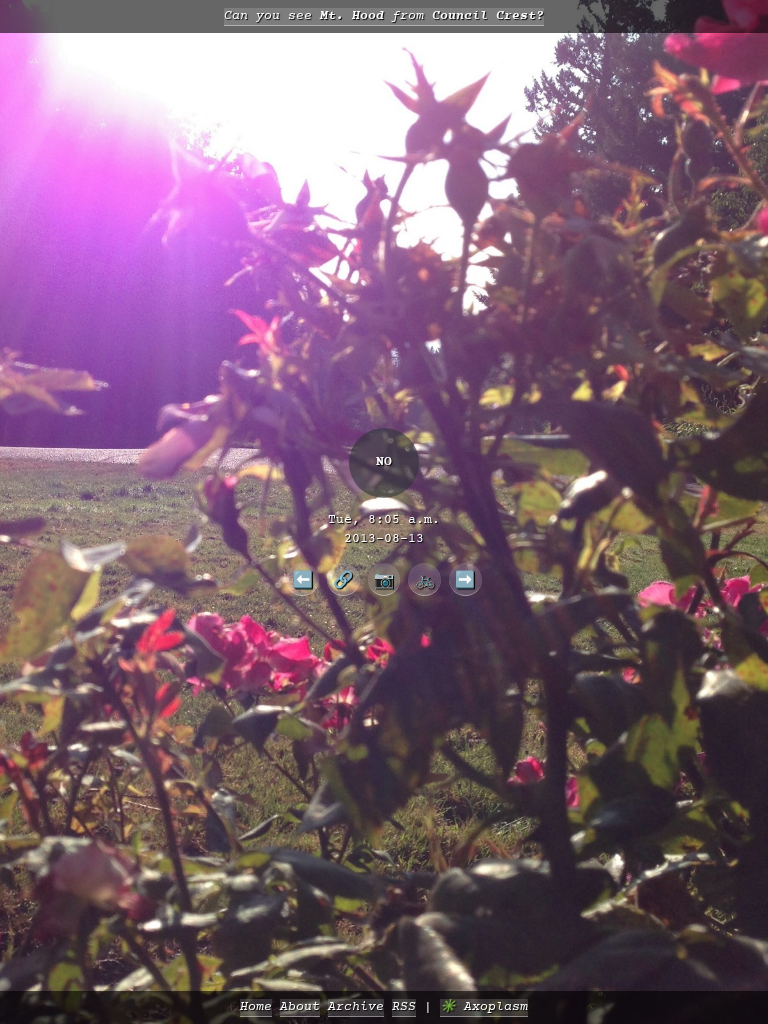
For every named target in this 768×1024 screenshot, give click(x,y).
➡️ (465, 579)
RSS (404, 1007)
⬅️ (303, 579)
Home (256, 1007)
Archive (356, 1007)
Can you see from (384, 16)
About (300, 1007)
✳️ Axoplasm (484, 1007)
